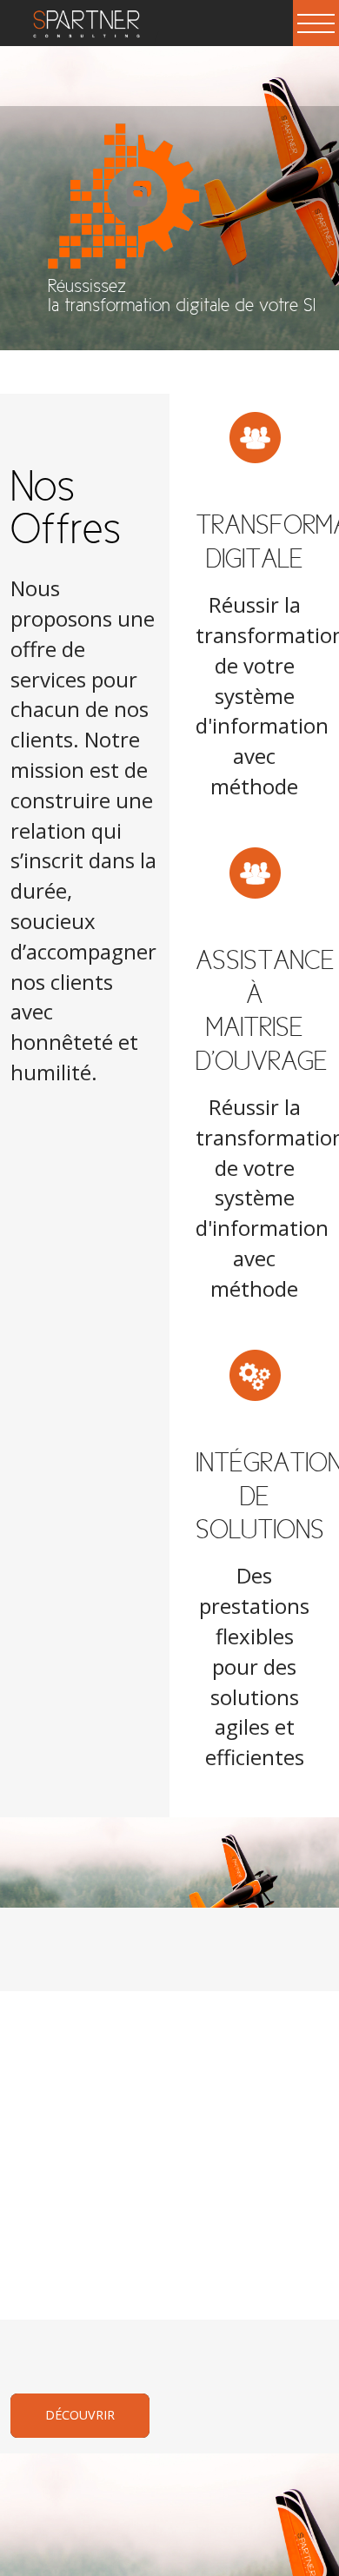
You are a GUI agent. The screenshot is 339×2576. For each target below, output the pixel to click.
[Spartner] (80, 35)
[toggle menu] (316, 23)
